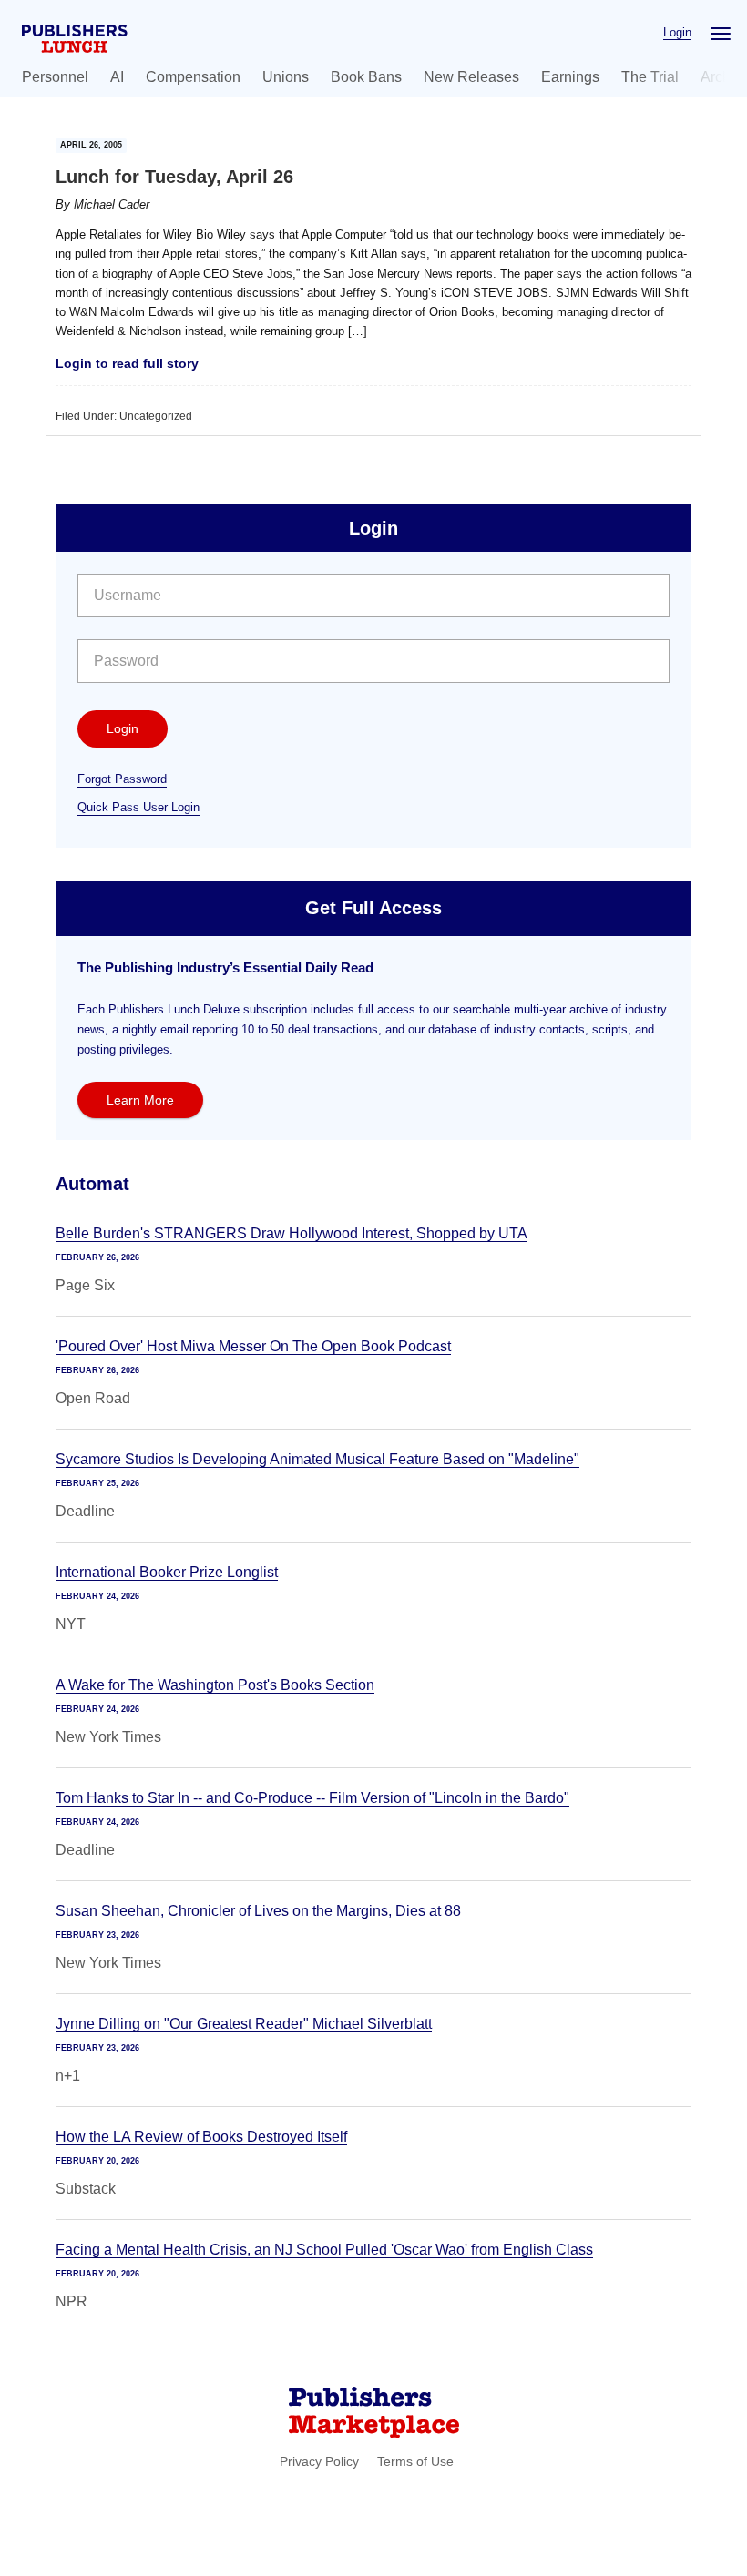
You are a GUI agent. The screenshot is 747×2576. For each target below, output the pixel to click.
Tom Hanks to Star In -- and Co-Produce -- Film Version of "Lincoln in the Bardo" (312, 1798)
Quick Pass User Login (138, 807)
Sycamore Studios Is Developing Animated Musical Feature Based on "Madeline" (317, 1459)
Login (677, 32)
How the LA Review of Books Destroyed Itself (201, 2137)
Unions (286, 77)
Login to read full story (127, 363)
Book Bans (366, 77)
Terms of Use (415, 2461)
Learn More (140, 1100)
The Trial (650, 77)
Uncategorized (156, 416)
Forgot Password (122, 779)
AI (117, 77)
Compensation (193, 77)
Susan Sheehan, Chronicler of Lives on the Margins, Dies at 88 (258, 1911)
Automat (92, 1184)
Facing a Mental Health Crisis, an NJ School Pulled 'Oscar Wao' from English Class (324, 2250)
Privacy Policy (319, 2461)
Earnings (570, 77)
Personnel (55, 77)
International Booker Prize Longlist (167, 1572)
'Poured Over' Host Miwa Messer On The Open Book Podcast (253, 1346)
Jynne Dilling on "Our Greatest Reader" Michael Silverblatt (244, 2024)
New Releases (471, 77)
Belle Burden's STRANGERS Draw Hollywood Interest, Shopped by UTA (292, 1233)
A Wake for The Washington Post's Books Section (215, 1685)
